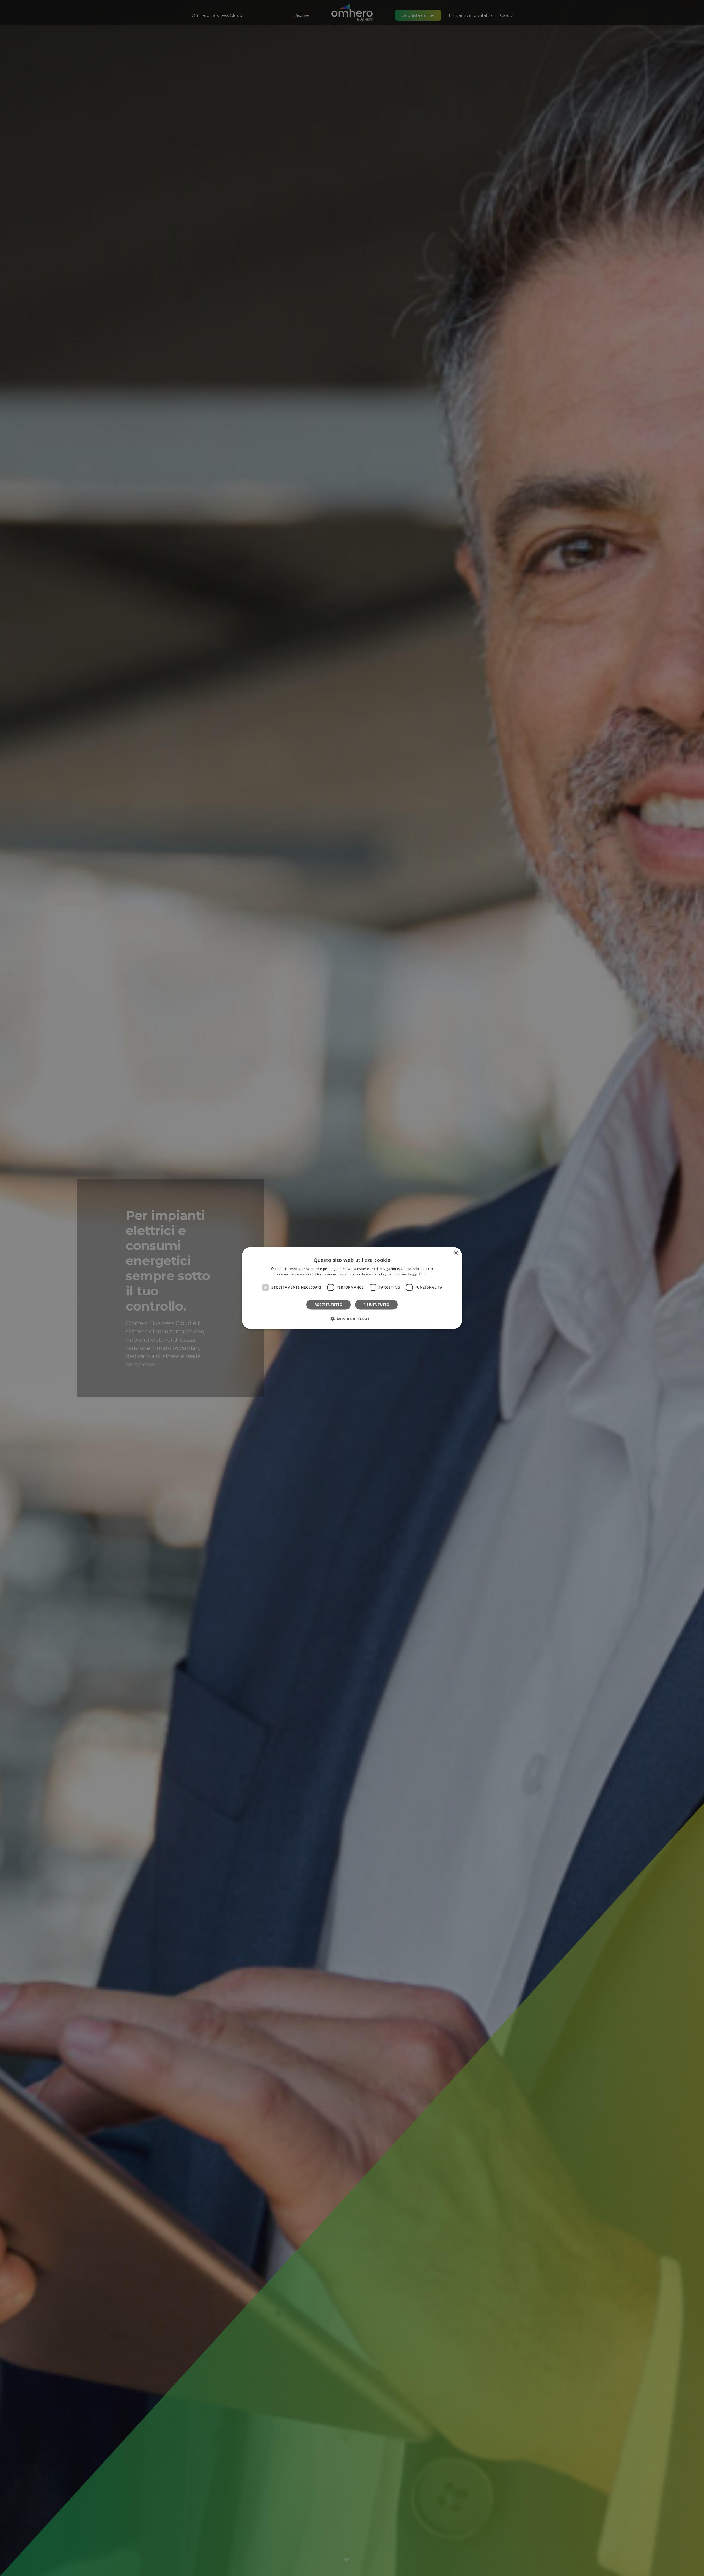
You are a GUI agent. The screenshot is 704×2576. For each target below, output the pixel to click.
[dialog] (352, 1288)
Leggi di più (417, 1274)
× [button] (456, 1253)
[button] (352, 1319)
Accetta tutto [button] (328, 1304)
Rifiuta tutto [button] (376, 1304)
